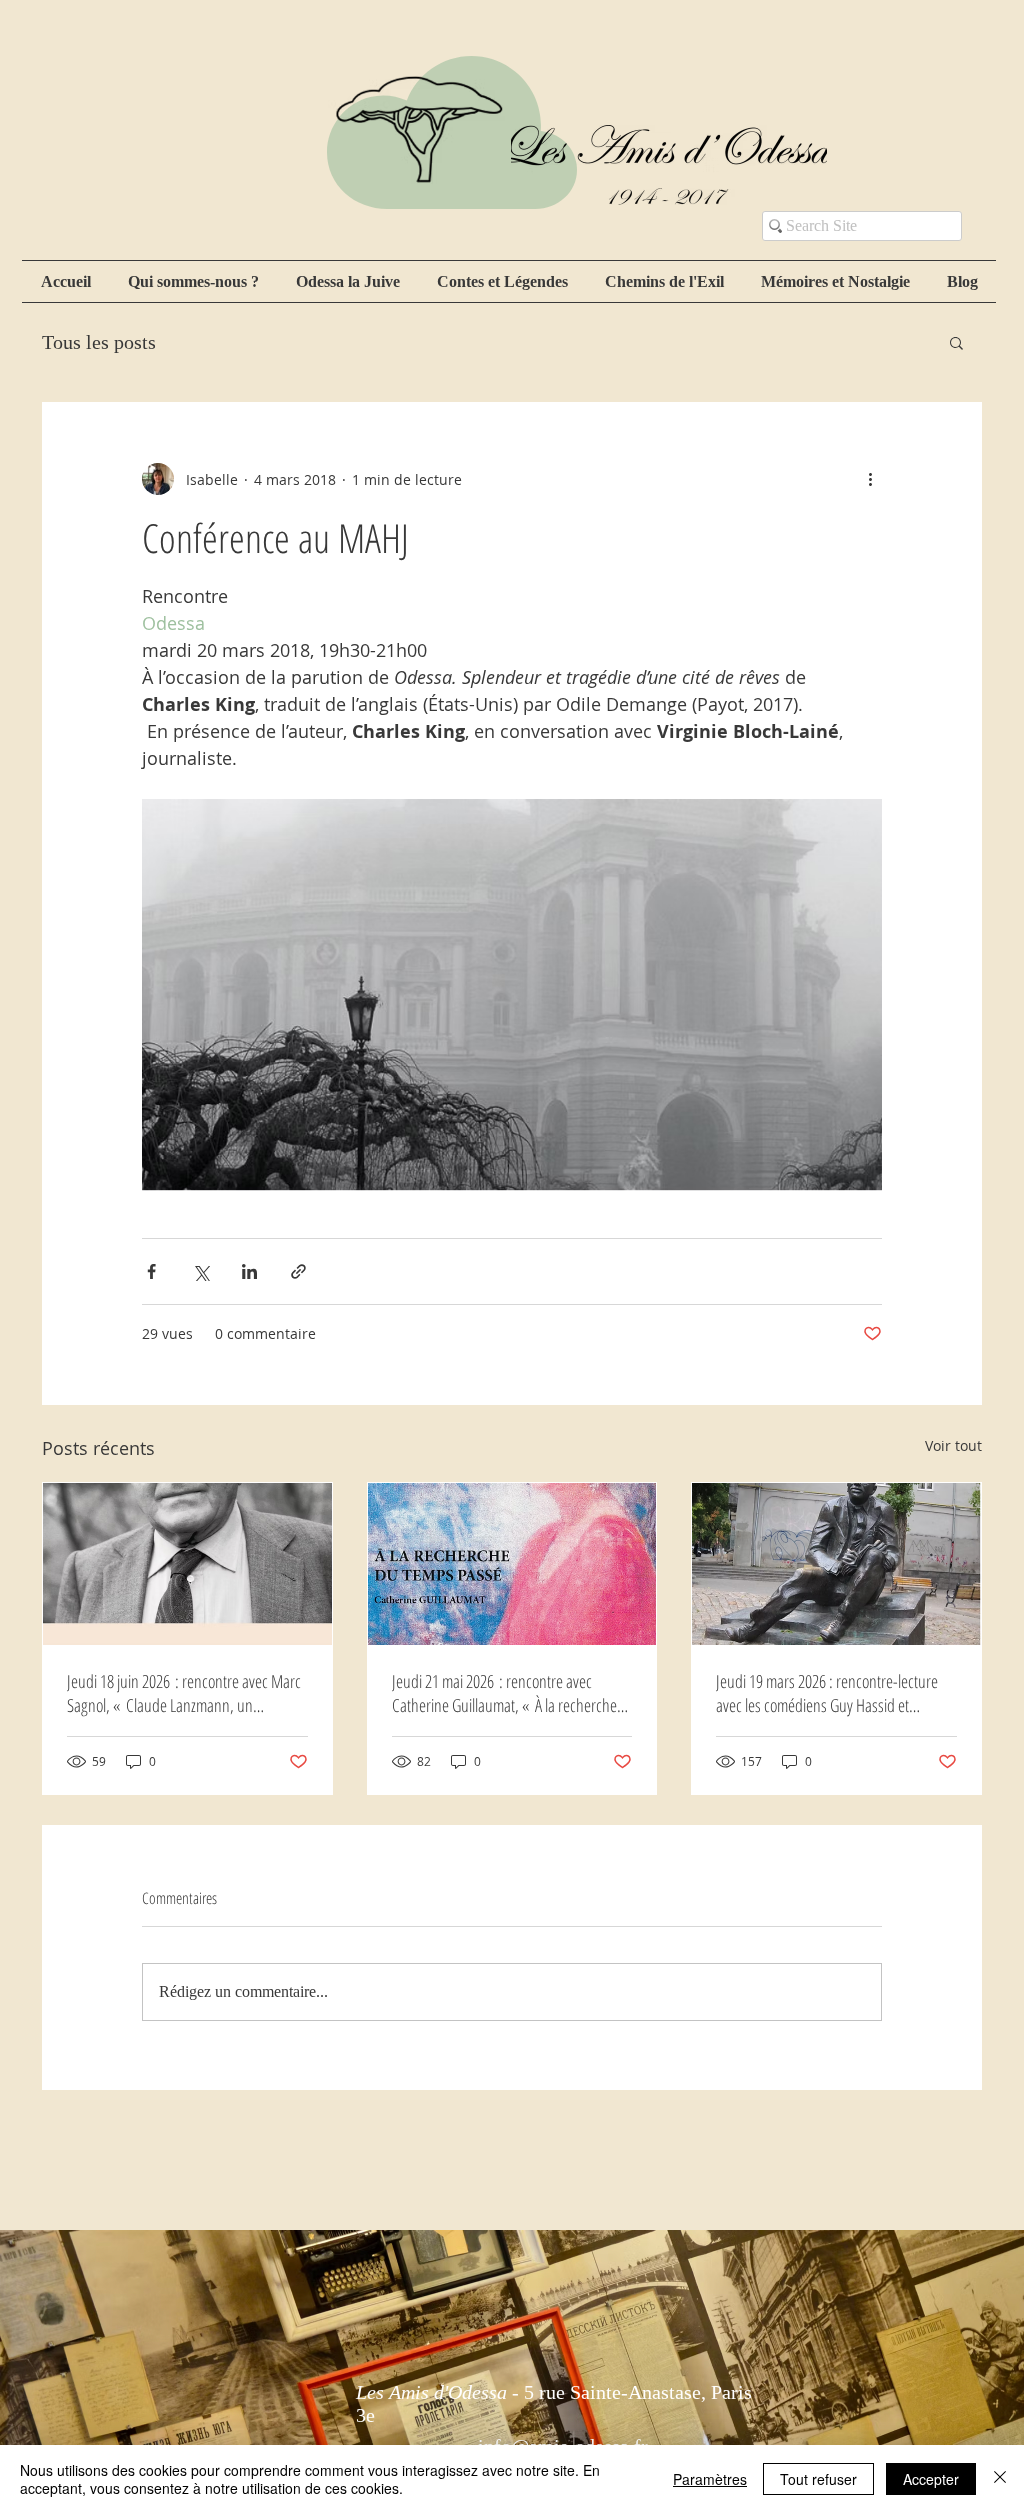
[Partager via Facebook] (151, 1271)
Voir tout (953, 1445)
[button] (956, 342)
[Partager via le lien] (298, 1271)
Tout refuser (818, 2479)
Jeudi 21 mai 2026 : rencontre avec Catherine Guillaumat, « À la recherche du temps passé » (504, 1693)
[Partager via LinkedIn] (249, 1271)
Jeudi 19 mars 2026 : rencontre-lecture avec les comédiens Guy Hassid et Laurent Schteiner (827, 1693)
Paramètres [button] (710, 2479)
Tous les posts (99, 342)
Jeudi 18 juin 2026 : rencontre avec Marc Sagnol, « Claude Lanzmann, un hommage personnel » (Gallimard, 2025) (185, 1693)
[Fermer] (1000, 2479)
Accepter (931, 2479)
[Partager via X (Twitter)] (200, 1271)
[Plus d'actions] (870, 479)
